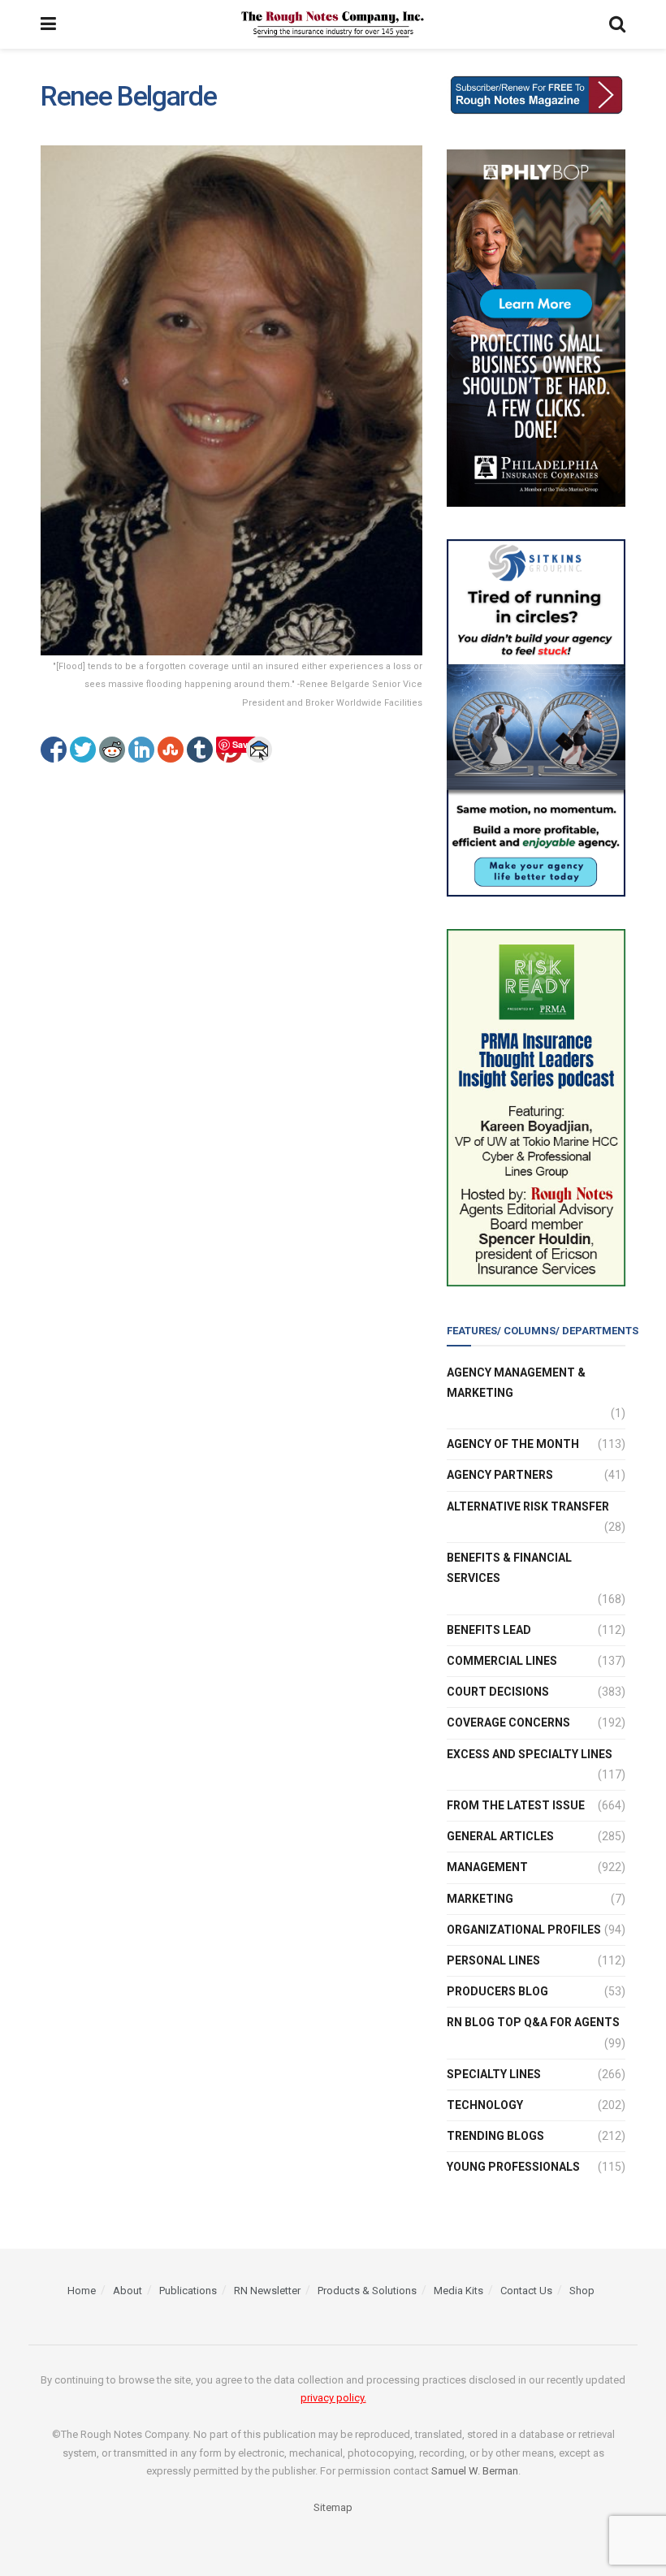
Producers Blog (497, 1991)
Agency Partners (500, 1475)
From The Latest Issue (516, 1805)
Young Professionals (513, 2167)
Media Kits (458, 2291)
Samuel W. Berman (475, 2471)
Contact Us (526, 2291)
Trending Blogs (495, 2136)
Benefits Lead (489, 1630)
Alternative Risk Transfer (528, 1506)
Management (487, 1867)
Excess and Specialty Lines (530, 1754)
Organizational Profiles (524, 1930)
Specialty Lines (494, 2074)
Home (82, 2291)
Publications (188, 2291)
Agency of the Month (513, 1444)
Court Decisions (498, 1692)
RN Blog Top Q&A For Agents (533, 2022)
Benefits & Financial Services (509, 1568)
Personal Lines (493, 1960)
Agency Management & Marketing (516, 1383)
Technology (485, 2105)
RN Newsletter (267, 2291)
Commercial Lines (502, 1661)
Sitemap (333, 2507)
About (128, 2291)
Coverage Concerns (508, 1722)
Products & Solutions (367, 2291)
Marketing (480, 1899)
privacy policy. (333, 2398)
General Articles (500, 1836)
